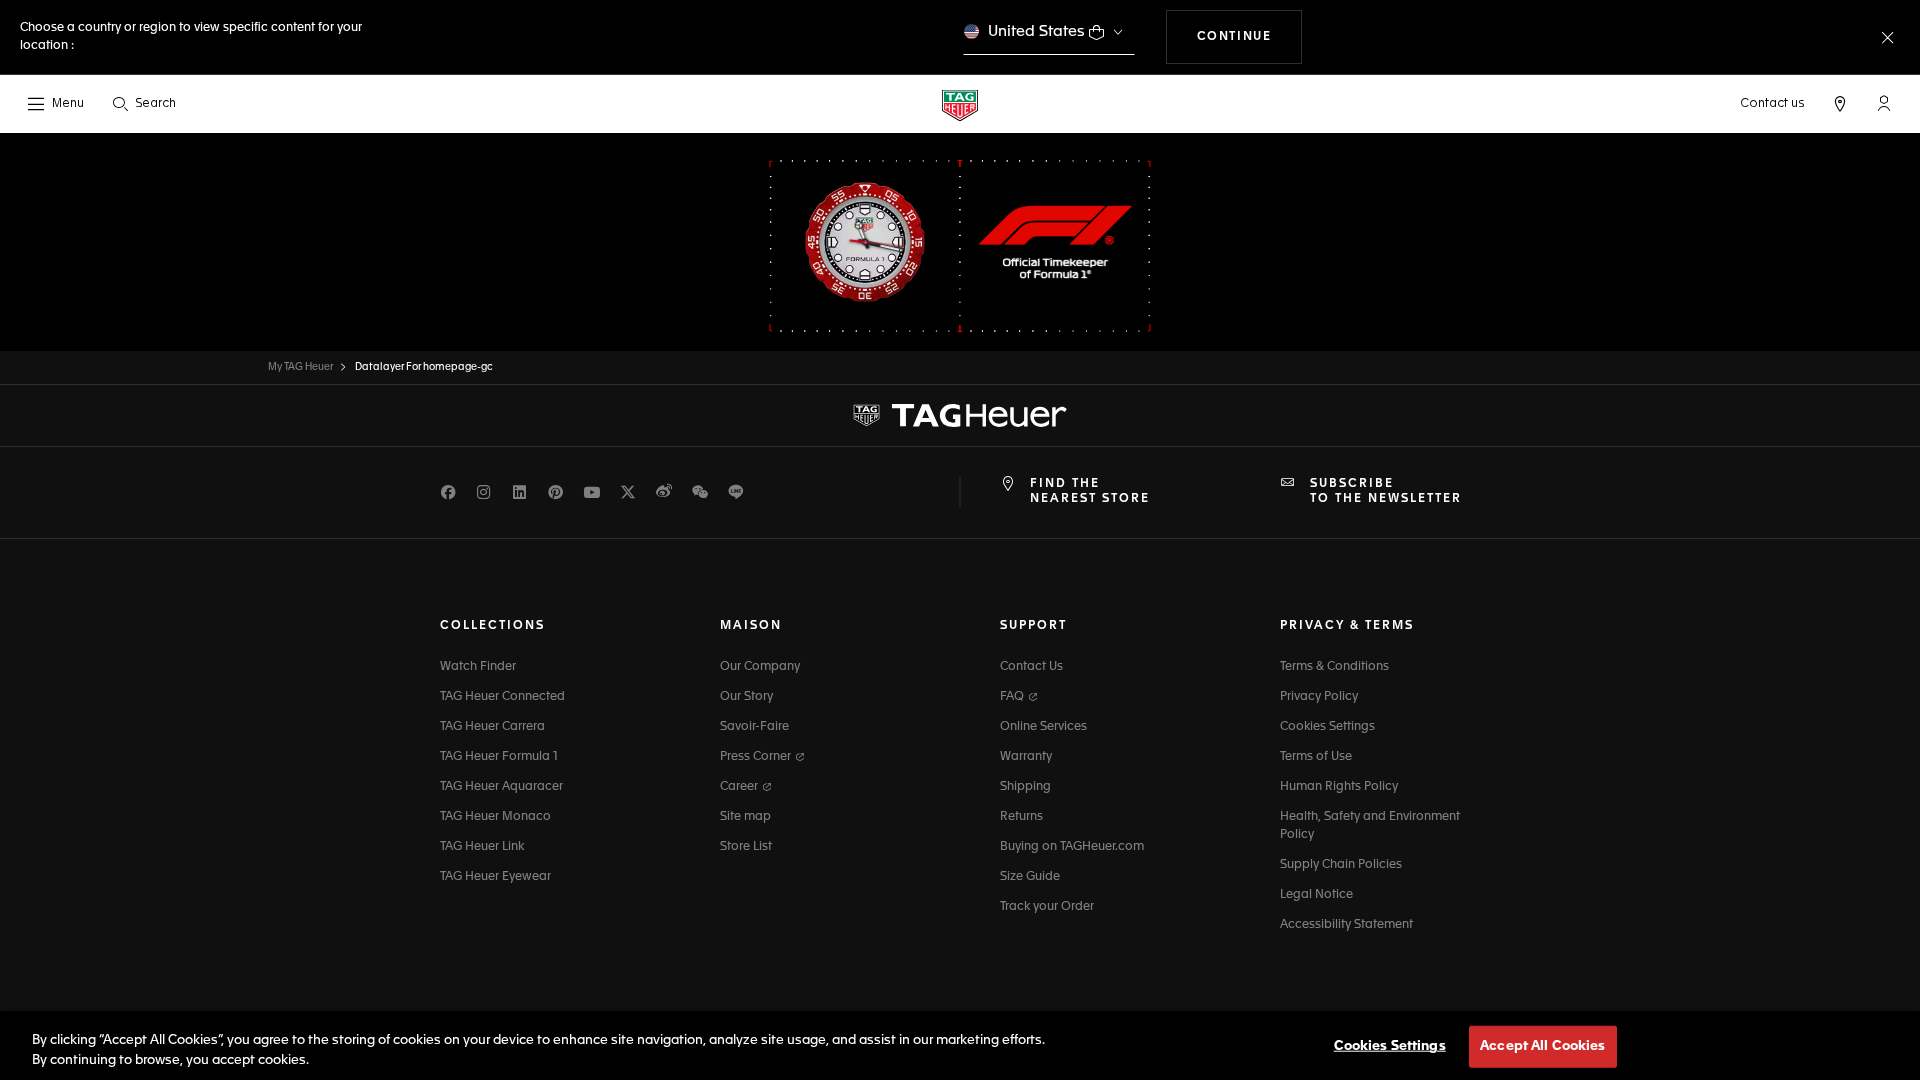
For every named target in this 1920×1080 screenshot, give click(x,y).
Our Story (746, 697)
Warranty (1026, 757)
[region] (960, 1045)
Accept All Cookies (1542, 1046)
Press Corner (757, 757)
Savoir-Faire (754, 727)
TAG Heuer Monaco (495, 817)
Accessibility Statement (1346, 925)
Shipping (1025, 787)
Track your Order (1047, 907)
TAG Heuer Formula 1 (499, 757)
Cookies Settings (1327, 727)
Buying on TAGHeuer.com (1072, 847)
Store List (746, 847)
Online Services (1043, 727)
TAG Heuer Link (482, 847)
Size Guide (1030, 877)
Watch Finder (478, 667)
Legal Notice (1316, 895)
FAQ (1013, 697)
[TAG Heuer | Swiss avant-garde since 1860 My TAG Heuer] (960, 416)
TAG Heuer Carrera (492, 727)
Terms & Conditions (1334, 667)
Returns (1021, 817)
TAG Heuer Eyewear (495, 877)
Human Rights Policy (1339, 787)
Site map (745, 817)
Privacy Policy (1319, 697)
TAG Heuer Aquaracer (501, 787)
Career (740, 787)
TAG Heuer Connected (502, 697)
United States (1036, 31)
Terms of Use (1316, 757)
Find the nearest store (1090, 491)
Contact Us (1031, 667)
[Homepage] (960, 104)
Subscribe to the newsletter (1386, 491)
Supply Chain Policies (1341, 865)
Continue (1250, 36)
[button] (1884, 103)
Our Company (760, 667)
